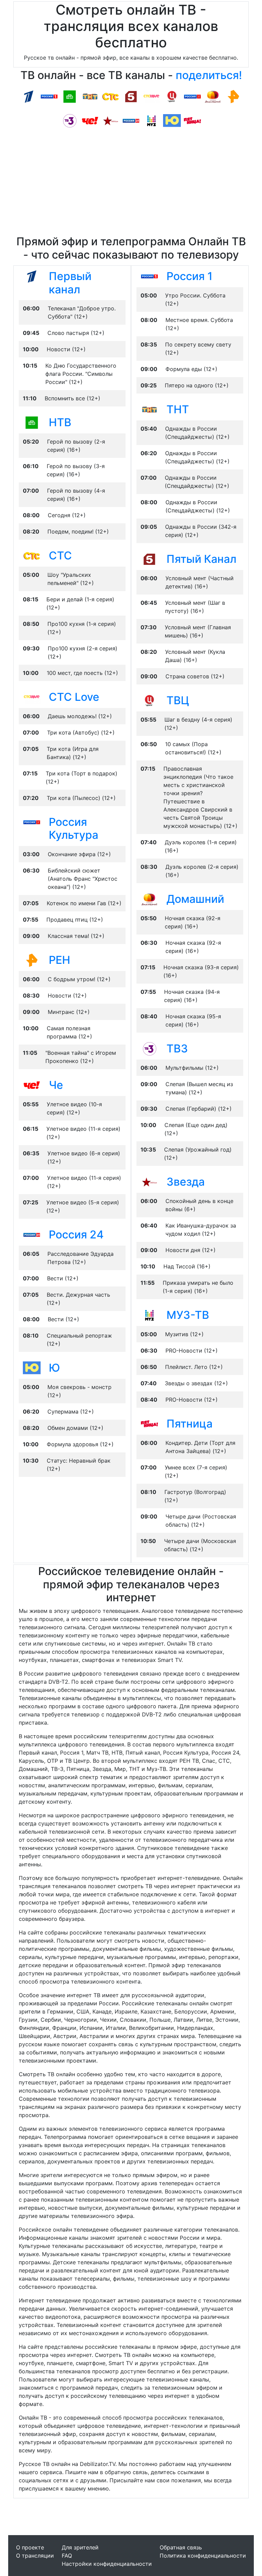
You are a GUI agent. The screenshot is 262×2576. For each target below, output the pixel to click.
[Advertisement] (131, 184)
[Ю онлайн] (172, 120)
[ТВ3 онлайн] (70, 120)
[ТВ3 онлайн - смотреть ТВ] (149, 1048)
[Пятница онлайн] (192, 120)
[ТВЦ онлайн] (172, 96)
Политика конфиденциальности (203, 2556)
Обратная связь (181, 2547)
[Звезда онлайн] (111, 120)
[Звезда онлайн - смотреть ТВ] (149, 1182)
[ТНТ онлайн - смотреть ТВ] (149, 409)
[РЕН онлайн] (233, 96)
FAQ (67, 2556)
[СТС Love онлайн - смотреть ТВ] (32, 697)
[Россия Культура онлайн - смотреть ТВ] (32, 822)
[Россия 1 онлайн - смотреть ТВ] (149, 276)
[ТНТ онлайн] (90, 96)
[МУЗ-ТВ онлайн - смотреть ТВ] (149, 1315)
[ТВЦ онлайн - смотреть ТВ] (149, 700)
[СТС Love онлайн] (151, 96)
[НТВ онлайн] (70, 96)
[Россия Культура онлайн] (192, 96)
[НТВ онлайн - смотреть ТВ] (32, 422)
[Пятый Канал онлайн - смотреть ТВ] (149, 559)
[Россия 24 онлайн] (131, 120)
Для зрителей (80, 2547)
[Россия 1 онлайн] (49, 96)
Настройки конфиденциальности (107, 2564)
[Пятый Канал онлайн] (131, 96)
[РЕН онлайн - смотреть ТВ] (32, 960)
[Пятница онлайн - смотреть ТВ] (149, 1423)
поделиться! (209, 75)
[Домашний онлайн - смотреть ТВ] (149, 899)
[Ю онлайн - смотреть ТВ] (32, 1368)
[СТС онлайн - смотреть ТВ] (32, 555)
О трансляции (35, 2556)
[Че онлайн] (90, 120)
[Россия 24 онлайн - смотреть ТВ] (32, 1234)
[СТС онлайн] (111, 96)
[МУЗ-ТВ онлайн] (151, 120)
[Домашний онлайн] (213, 96)
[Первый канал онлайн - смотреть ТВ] (32, 276)
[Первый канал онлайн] (29, 96)
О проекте (30, 2547)
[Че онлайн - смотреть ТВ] (32, 1085)
